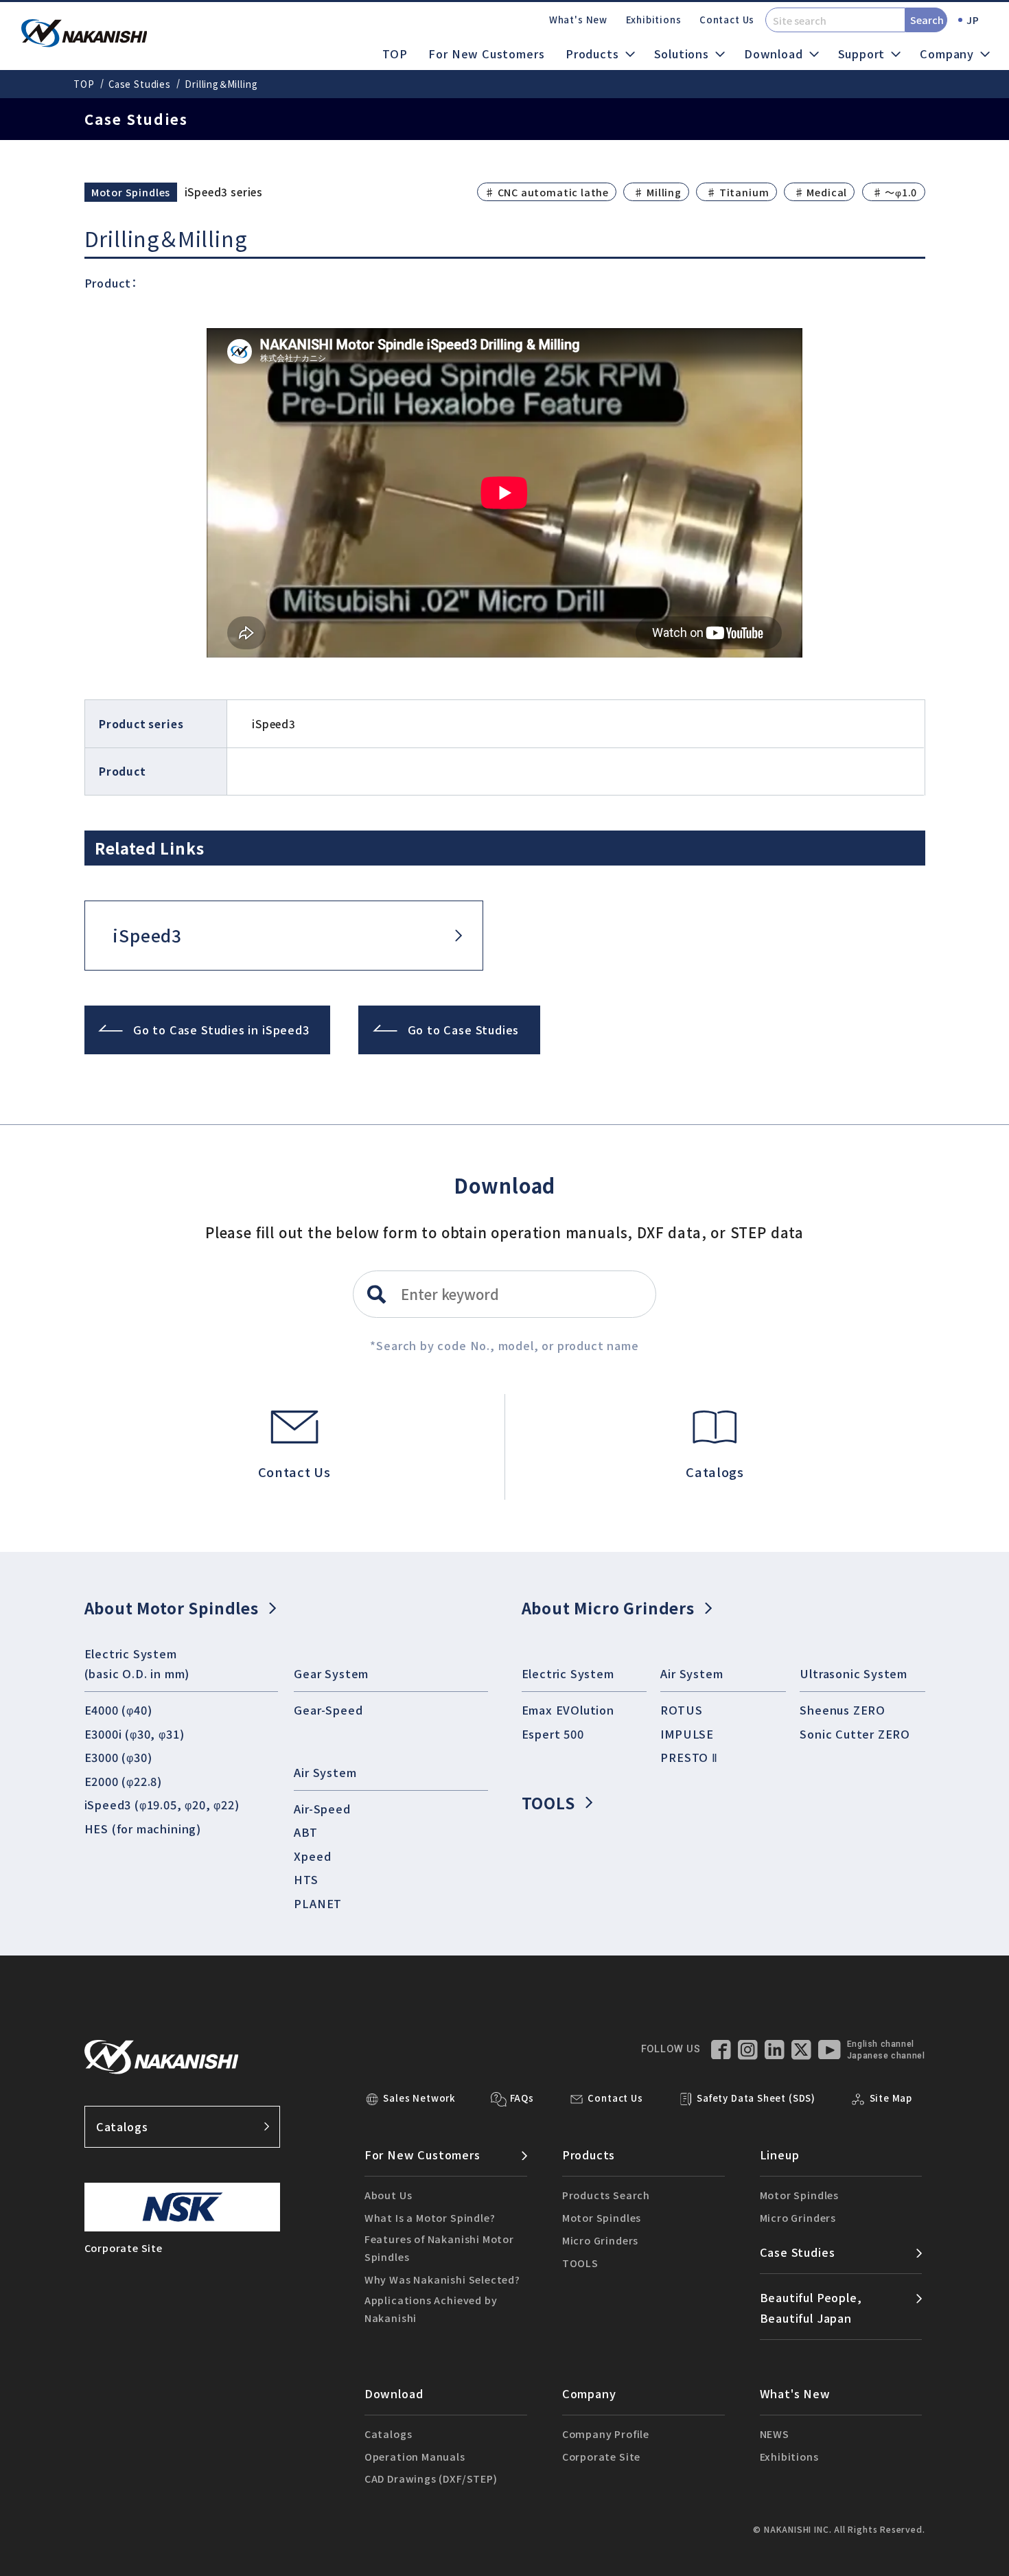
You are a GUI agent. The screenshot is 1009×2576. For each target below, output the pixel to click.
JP (973, 20)
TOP (395, 54)
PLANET (318, 1903)
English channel (881, 2044)
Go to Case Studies (464, 1030)
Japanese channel (886, 2056)
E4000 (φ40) (118, 1710)
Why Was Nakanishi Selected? (442, 2279)
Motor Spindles (602, 2217)
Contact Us (727, 20)
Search (927, 20)
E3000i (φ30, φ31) (135, 1734)
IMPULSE (687, 1734)
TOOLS (548, 1802)
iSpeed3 (147, 935)
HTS (306, 1879)
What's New (578, 20)
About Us (388, 2195)
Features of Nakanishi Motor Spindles (439, 2248)
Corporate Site (601, 2456)
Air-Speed (322, 1809)
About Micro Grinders (608, 1608)
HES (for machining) (143, 1829)
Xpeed (312, 1856)
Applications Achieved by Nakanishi (431, 2309)
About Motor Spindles (172, 1608)
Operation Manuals (415, 2456)
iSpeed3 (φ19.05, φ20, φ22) (162, 1805)
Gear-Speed (328, 1710)
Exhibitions (654, 20)
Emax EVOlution (568, 1710)
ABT (305, 1832)
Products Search (606, 2195)
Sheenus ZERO (843, 1710)
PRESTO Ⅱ (689, 1757)
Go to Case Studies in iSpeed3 (221, 1030)
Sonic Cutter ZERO (855, 1734)
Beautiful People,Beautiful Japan (811, 2307)
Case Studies (140, 84)
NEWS (775, 2434)
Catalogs (122, 2126)
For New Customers (486, 54)
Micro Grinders (600, 2240)
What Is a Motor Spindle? (430, 2217)
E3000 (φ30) (118, 1757)
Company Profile (606, 2434)
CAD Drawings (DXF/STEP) (431, 2478)
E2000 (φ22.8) (124, 1781)
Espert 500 (553, 1734)
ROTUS (681, 1710)
